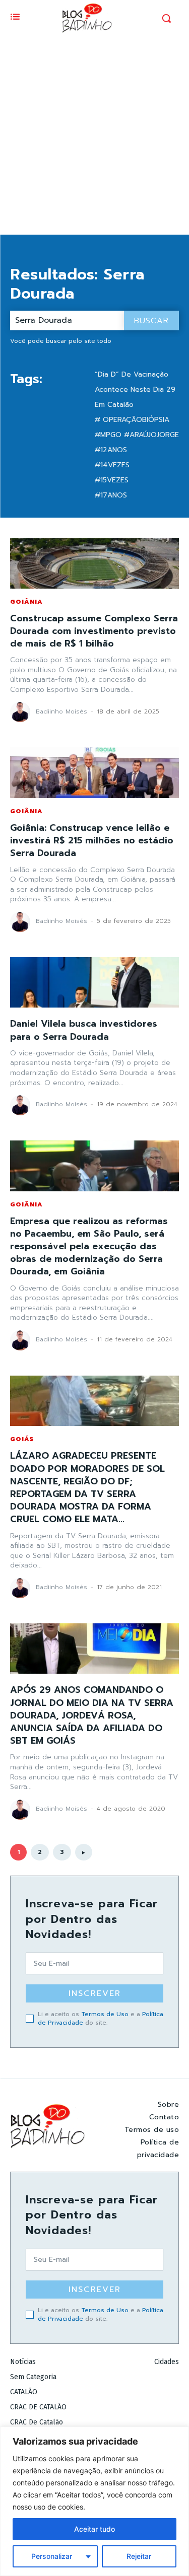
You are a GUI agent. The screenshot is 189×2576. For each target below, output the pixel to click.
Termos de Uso (105, 2014)
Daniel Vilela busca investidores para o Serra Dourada (84, 1030)
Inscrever (95, 1993)
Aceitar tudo (94, 2529)
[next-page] (84, 1852)
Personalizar (52, 2556)
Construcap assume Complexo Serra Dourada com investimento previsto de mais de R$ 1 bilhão (94, 631)
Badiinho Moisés (61, 711)
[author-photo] (22, 712)
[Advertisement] (94, 135)
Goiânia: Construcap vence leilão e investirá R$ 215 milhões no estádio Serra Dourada (92, 840)
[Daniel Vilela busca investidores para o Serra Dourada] (94, 983)
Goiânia (26, 602)
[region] (94, 2501)
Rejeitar (139, 2556)
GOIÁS (22, 1439)
